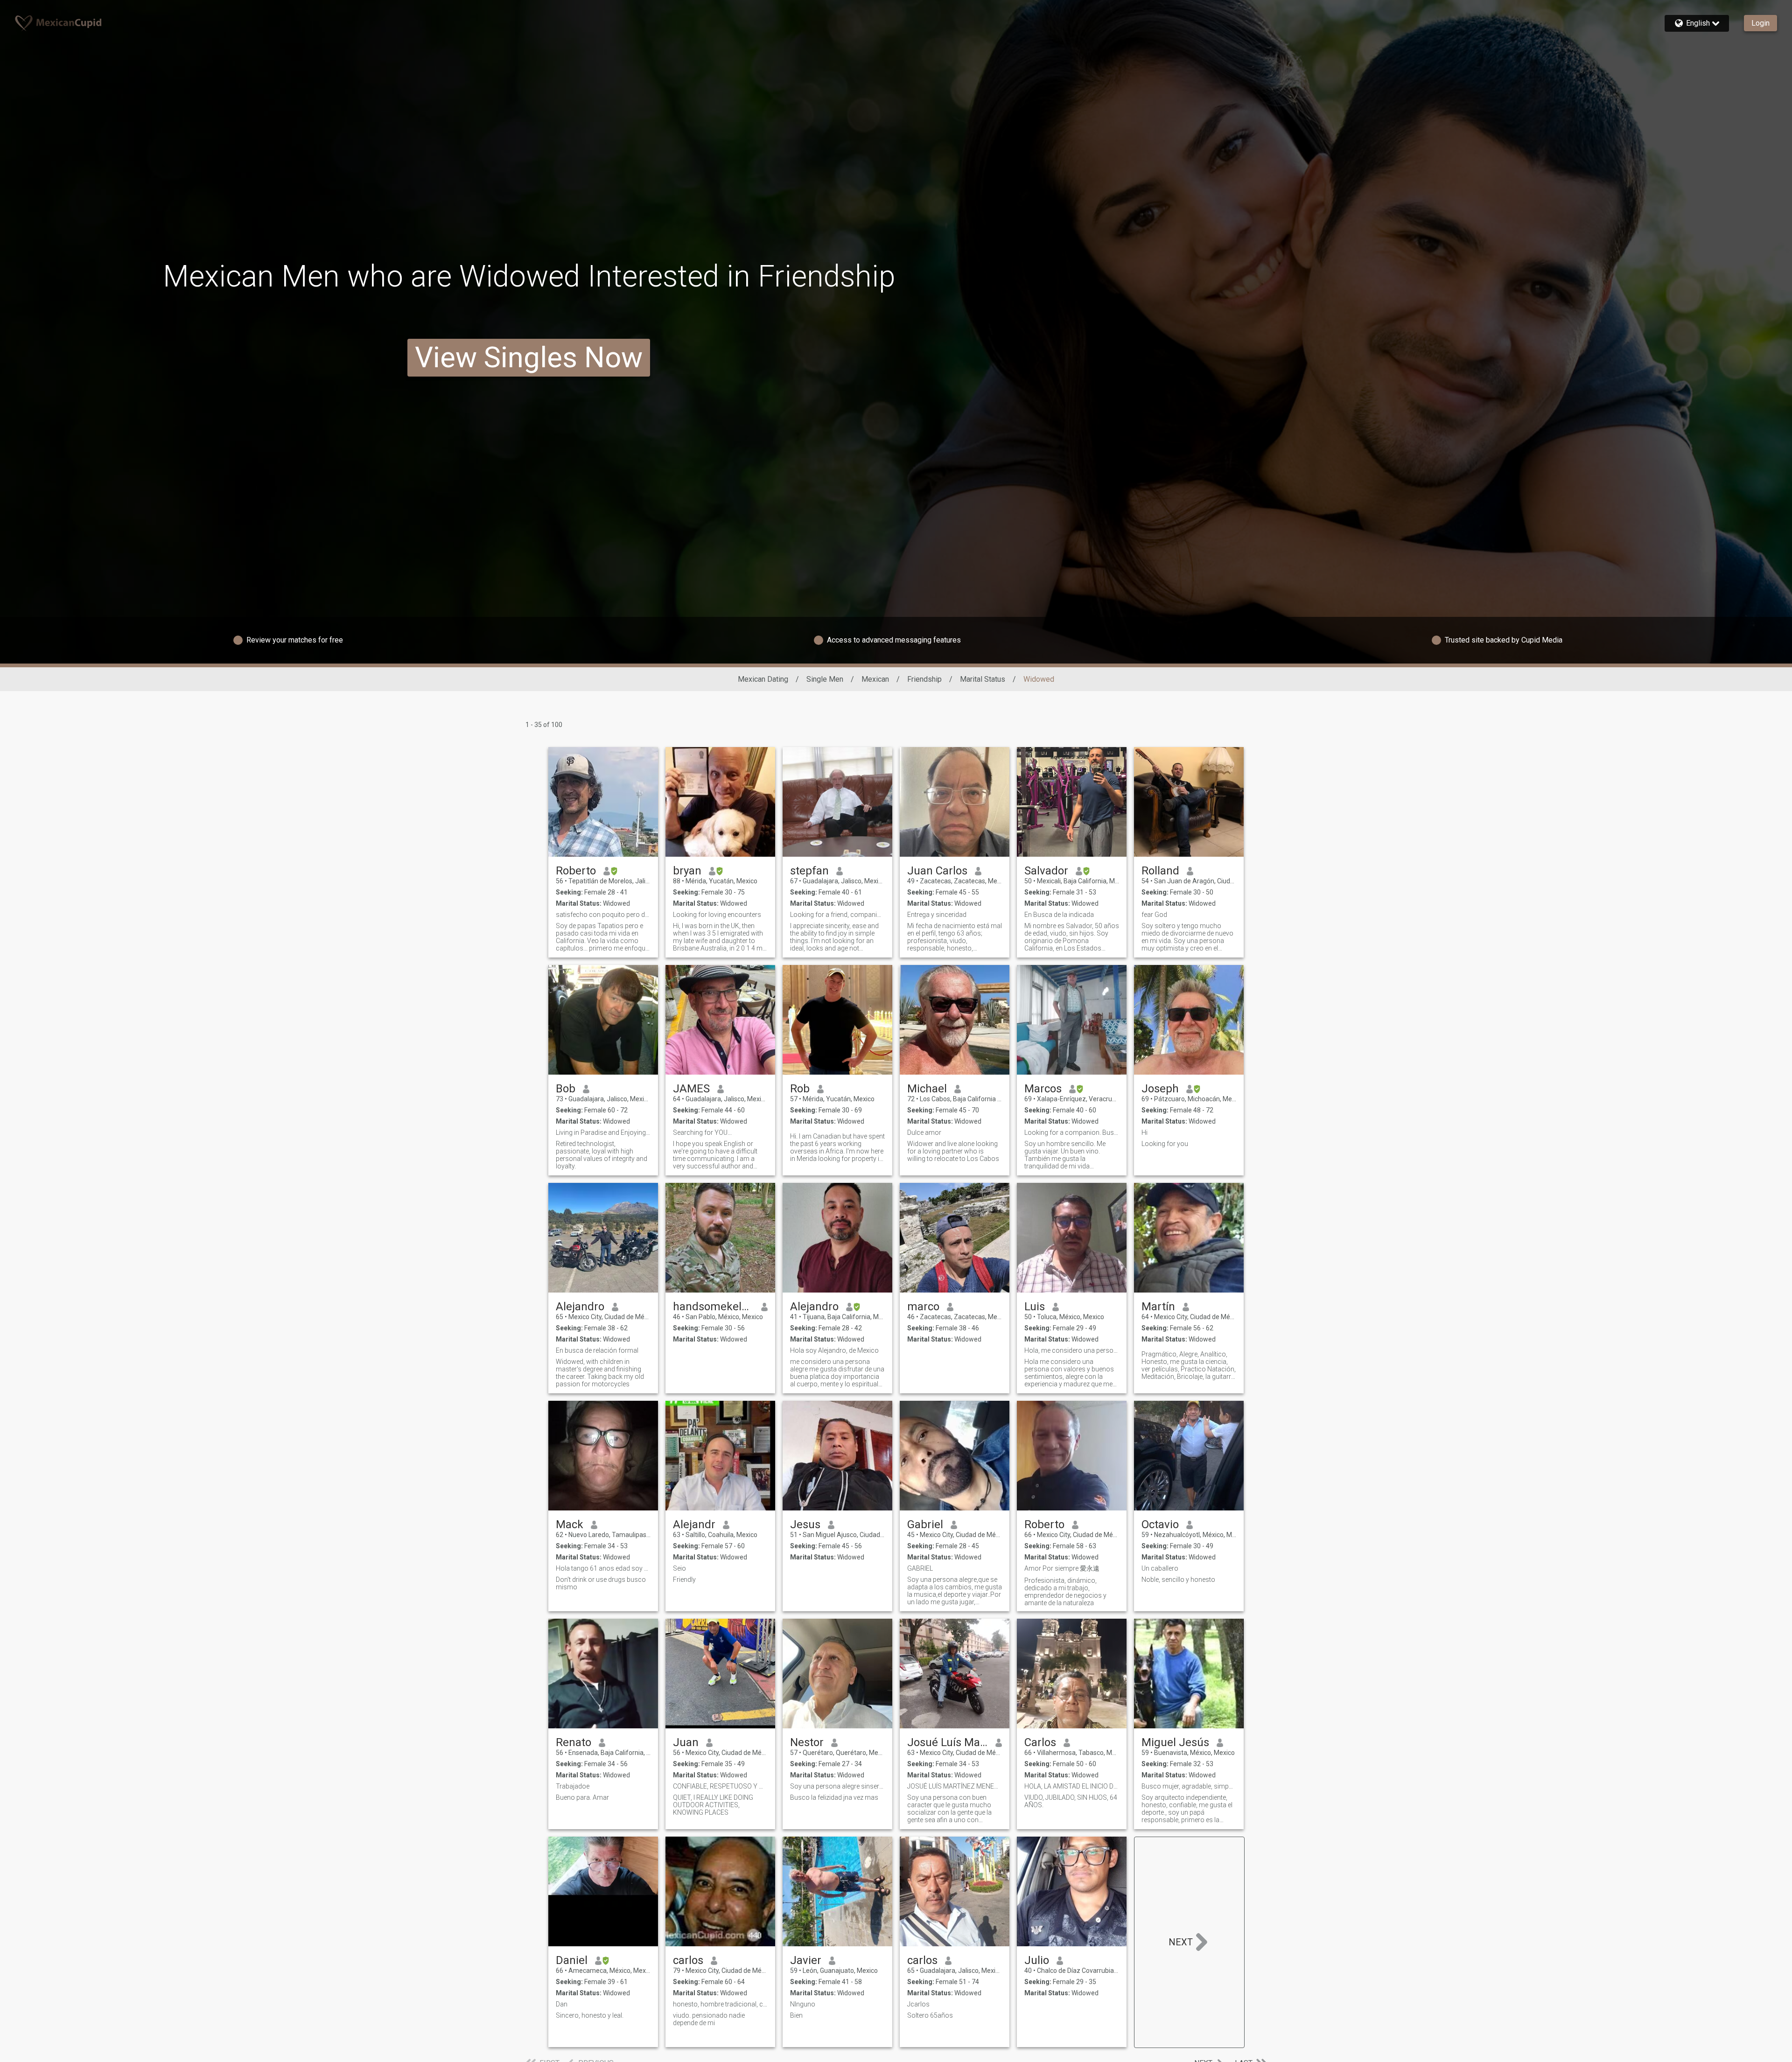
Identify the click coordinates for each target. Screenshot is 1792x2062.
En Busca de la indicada (1059, 915)
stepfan (809, 871)
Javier (806, 1960)
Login (1760, 23)
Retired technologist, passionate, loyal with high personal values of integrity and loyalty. (602, 1155)
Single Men (825, 679)
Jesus (805, 1524)
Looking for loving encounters (717, 915)
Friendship (924, 679)
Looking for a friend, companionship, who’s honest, (837, 915)
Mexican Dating (763, 679)
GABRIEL (920, 1568)
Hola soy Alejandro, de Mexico (834, 1350)
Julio (1037, 1960)
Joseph (1160, 1089)
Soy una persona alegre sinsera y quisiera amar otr (837, 1786)
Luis (1035, 1307)
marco (923, 1307)
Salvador (1046, 871)
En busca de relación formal (597, 1350)
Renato (574, 1742)
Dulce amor (924, 1132)
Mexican (875, 679)
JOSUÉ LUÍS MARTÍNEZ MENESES (955, 1786)
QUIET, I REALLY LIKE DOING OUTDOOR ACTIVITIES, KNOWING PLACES (713, 1805)
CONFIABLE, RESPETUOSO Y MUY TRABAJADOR (720, 1786)
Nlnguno (803, 2004)
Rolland (1160, 871)
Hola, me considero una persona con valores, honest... (1072, 1350)
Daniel (572, 1960)
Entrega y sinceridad (937, 915)
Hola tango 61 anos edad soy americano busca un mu (603, 1568)
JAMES (691, 1089)
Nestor (807, 1742)
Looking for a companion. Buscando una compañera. (1072, 1132)
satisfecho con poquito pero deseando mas (603, 915)
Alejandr (694, 1524)
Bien (796, 2015)
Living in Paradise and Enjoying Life (603, 1132)
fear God (1154, 915)
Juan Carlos (937, 871)
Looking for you (1165, 1144)
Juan (686, 1742)
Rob (800, 1089)
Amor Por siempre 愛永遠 (1062, 1568)
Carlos (1040, 1742)
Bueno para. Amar (582, 1797)
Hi (1144, 1132)
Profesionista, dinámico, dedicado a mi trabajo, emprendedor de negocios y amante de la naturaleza (1065, 1592)
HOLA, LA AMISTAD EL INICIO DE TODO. (1072, 1786)
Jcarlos (918, 2004)
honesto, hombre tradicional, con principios (720, 2004)
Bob (566, 1089)
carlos (688, 1960)
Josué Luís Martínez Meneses (948, 1742)
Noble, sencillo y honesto (1178, 1580)
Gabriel (925, 1524)
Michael (927, 1089)
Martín (1158, 1307)
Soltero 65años (930, 2015)
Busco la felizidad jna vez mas (834, 1797)
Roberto (576, 871)
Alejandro (580, 1307)
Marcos (1043, 1089)
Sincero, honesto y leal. (590, 2015)
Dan (562, 2004)
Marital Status (983, 679)
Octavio (1160, 1524)
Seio (679, 1568)
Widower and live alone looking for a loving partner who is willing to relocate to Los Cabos (953, 1151)
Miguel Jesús (1175, 1742)
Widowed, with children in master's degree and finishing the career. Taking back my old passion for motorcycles (600, 1373)
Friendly (684, 1580)
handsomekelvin (713, 1307)
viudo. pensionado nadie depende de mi (709, 2019)
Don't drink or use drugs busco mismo (601, 1583)
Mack (570, 1524)
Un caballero (1160, 1568)
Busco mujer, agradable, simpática (1189, 1786)
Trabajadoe (573, 1786)
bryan (687, 871)
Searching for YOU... (702, 1132)
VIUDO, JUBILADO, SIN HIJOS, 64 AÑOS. (1071, 1801)
